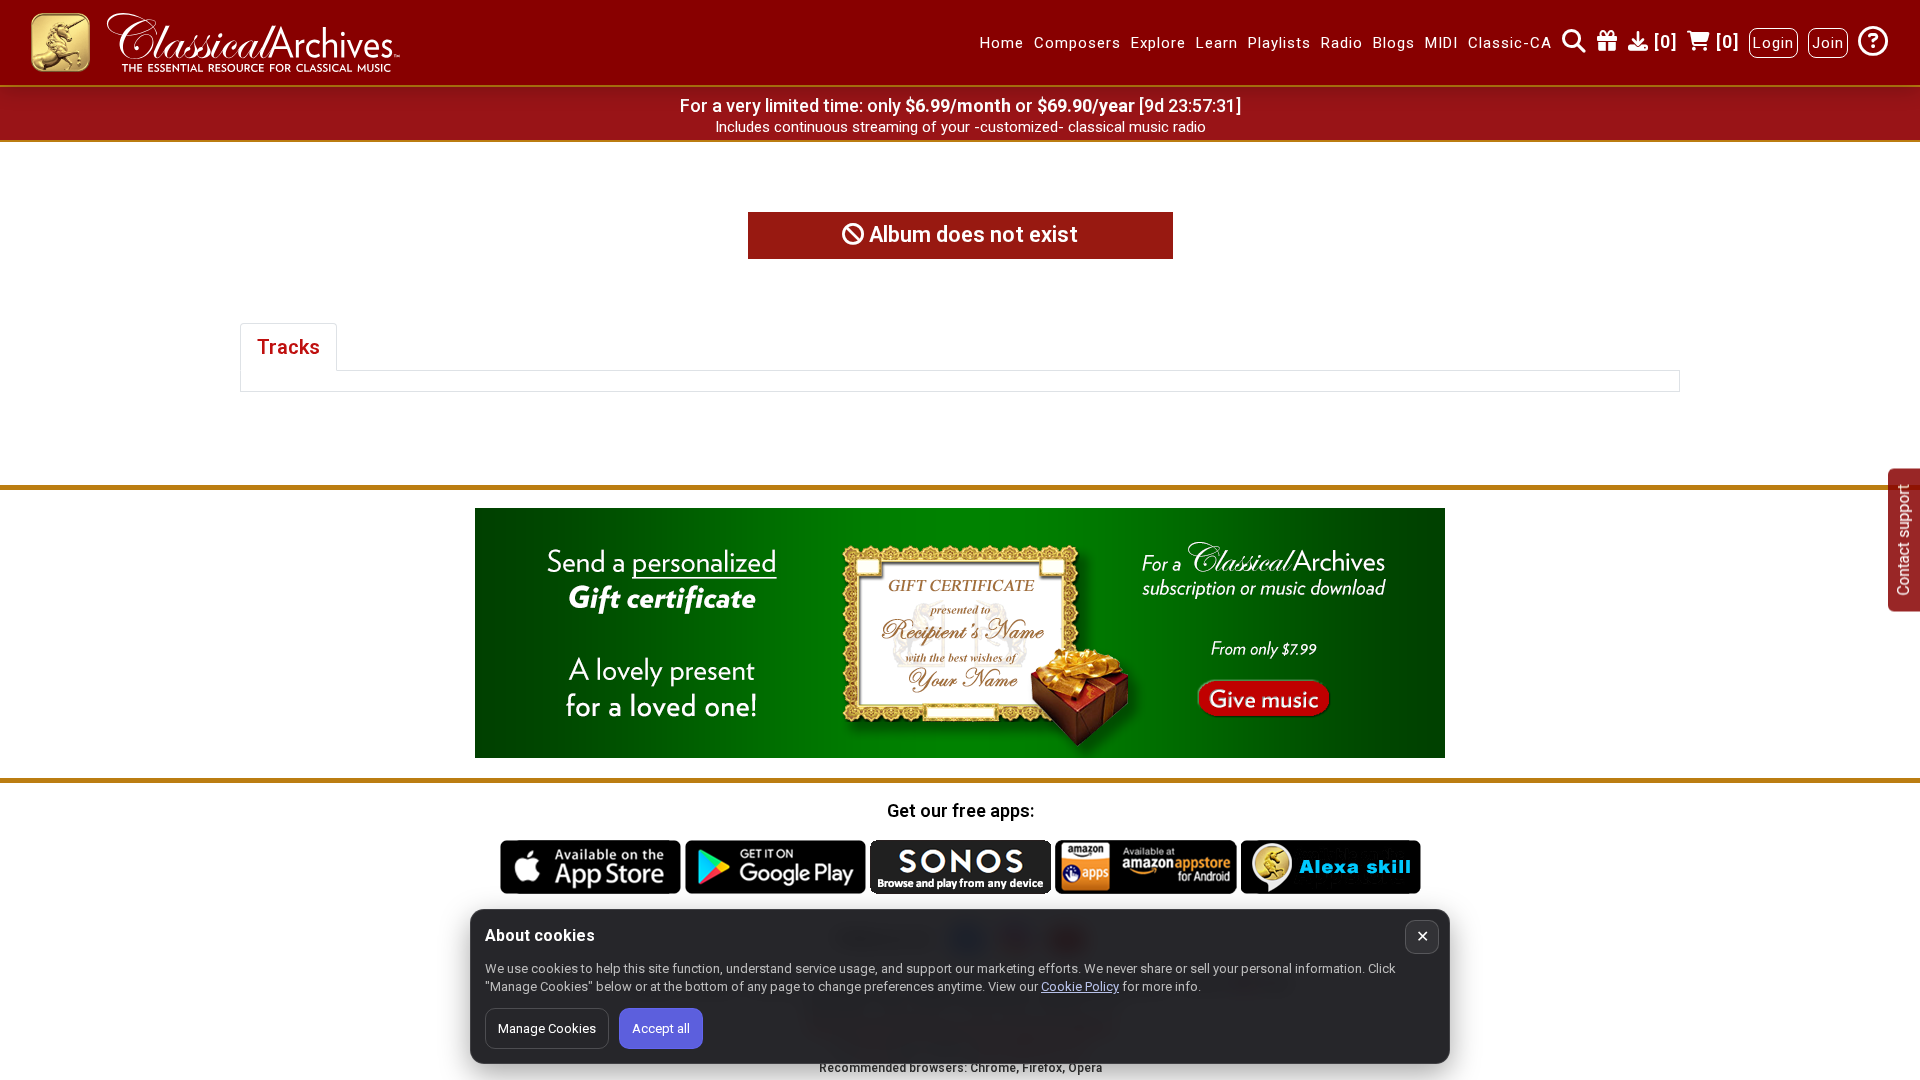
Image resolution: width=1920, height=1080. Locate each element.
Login (1773, 43)
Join (1828, 43)
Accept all (661, 1028)
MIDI (1441, 43)
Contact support (1903, 540)
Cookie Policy (1080, 986)
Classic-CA (1510, 43)
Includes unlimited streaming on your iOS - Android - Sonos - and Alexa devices (960, 127)
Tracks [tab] (288, 347)
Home (1002, 43)
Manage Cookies (547, 1028)
